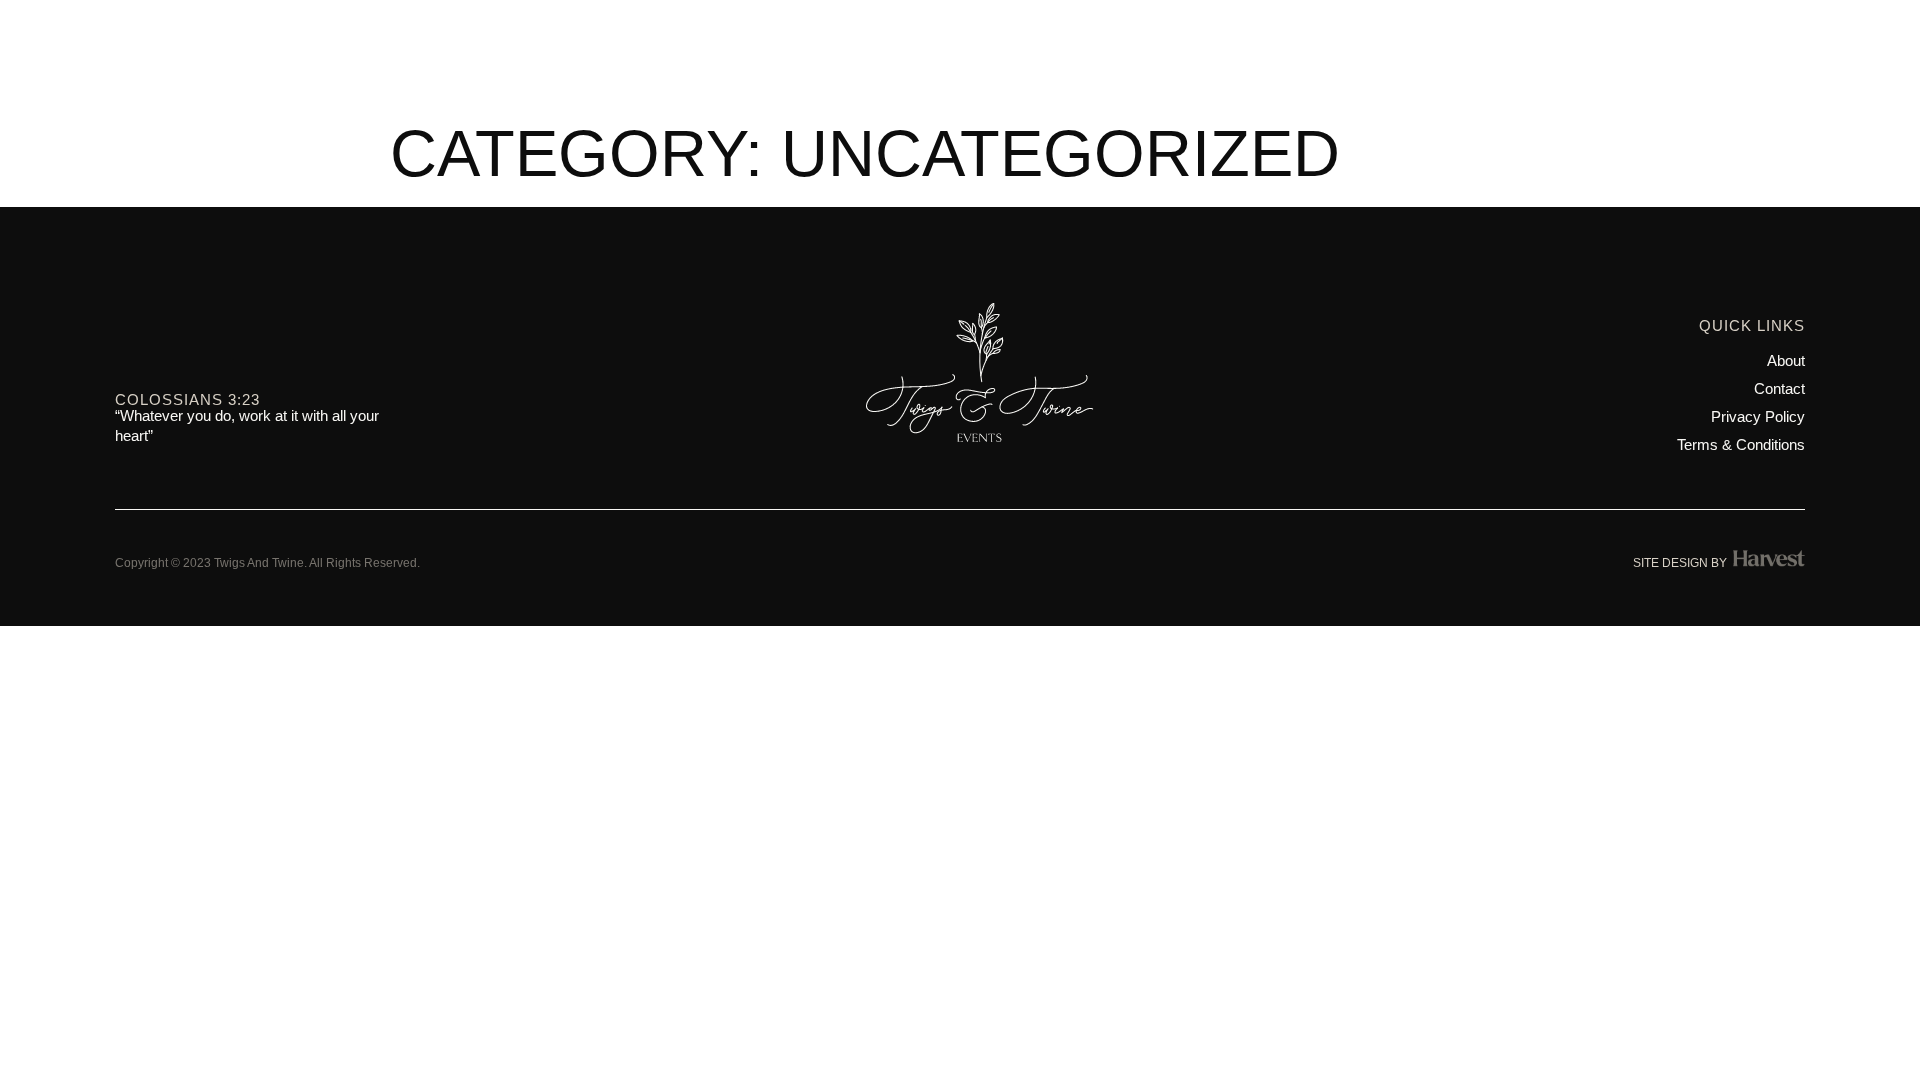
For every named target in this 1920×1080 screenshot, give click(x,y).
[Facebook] (174, 341)
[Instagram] (127, 341)
